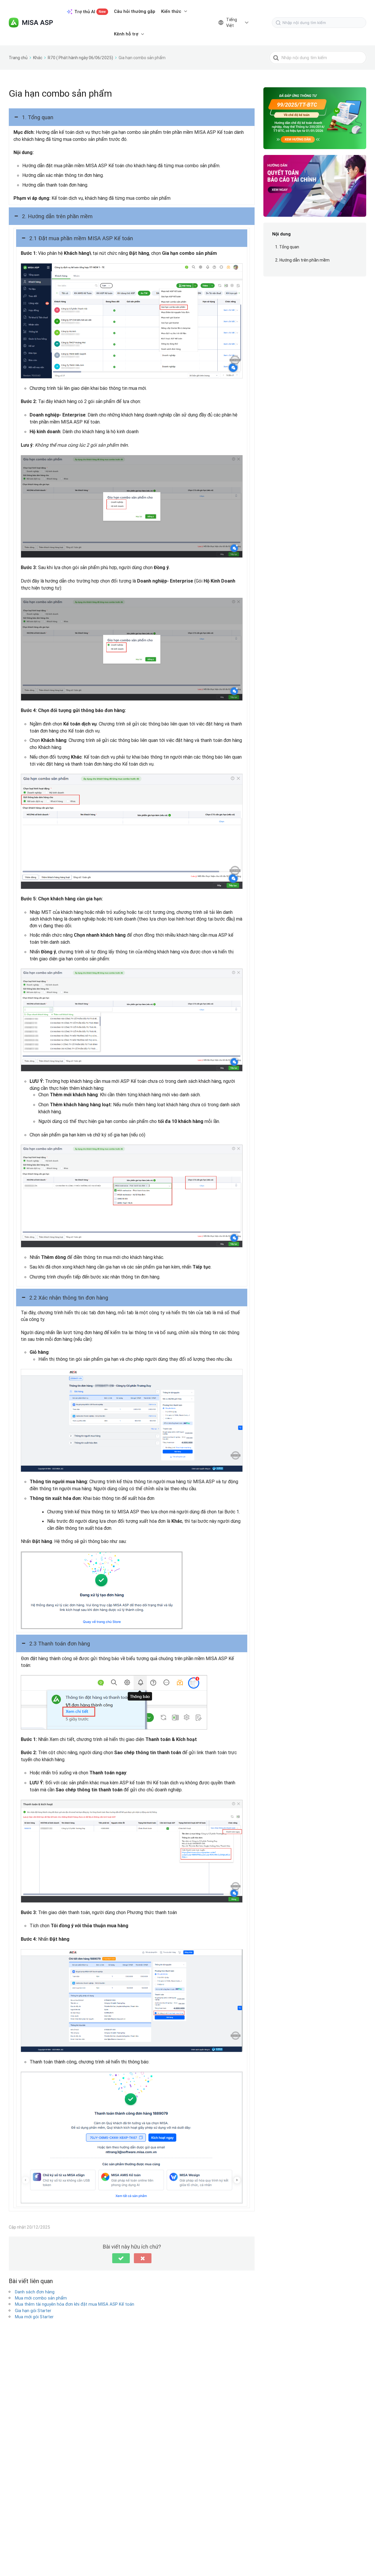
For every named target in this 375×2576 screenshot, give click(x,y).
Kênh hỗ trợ (126, 34)
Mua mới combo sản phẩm (41, 2298)
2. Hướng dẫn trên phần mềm (302, 260)
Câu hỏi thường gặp (135, 11)
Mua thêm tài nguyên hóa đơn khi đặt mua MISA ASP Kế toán (75, 2304)
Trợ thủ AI (90, 12)
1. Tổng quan (287, 247)
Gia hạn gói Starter (33, 2310)
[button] (132, 117)
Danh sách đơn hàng (35, 2292)
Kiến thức (171, 11)
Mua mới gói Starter (34, 2317)
